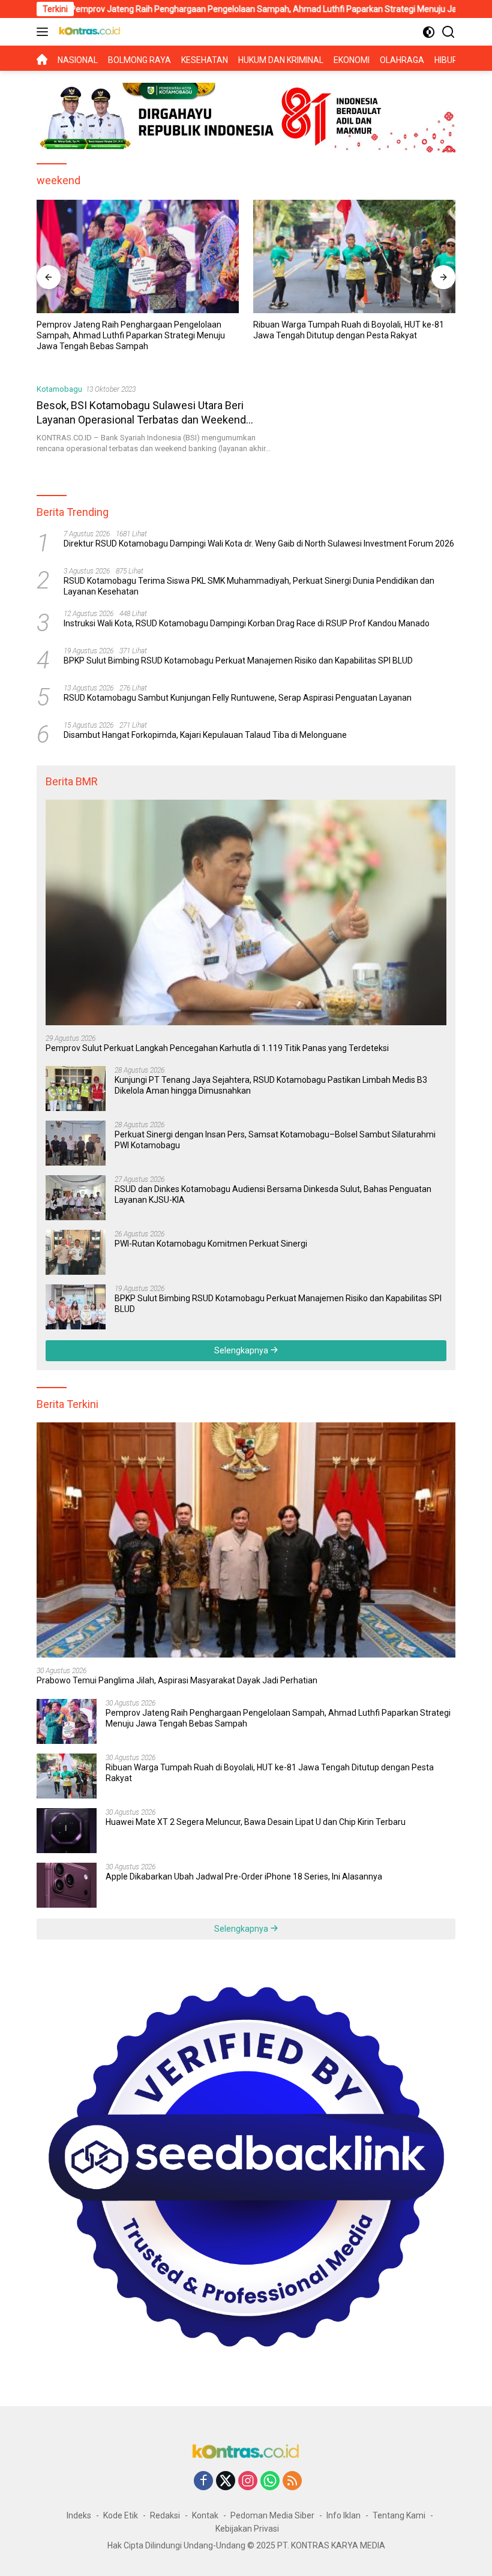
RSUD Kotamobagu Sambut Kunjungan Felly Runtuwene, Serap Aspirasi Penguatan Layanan (238, 698)
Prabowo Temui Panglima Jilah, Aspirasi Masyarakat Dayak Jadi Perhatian (177, 1680)
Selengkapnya (242, 1350)
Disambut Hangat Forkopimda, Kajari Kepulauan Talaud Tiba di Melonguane (205, 735)
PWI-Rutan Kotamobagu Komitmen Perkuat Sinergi (211, 1244)
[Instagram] (248, 2482)
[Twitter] (226, 2482)
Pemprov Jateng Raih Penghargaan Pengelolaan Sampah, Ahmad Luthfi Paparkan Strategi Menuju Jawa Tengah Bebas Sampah (278, 1718)
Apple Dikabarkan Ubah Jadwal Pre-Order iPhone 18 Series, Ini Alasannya (244, 1877)
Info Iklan (343, 2515)
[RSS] (292, 2482)
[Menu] (45, 32)
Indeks (79, 2515)
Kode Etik (121, 2515)
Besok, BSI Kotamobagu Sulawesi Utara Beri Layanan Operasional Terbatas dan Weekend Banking (141, 419)
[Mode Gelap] (429, 32)
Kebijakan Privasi (247, 2529)
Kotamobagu (59, 389)
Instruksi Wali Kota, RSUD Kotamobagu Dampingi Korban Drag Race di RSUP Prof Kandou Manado (247, 623)
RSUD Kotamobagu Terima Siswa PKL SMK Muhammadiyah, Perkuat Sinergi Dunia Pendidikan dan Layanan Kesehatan (249, 586)
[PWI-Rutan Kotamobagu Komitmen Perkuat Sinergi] (76, 1252)
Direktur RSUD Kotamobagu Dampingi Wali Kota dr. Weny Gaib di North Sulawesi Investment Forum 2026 (259, 544)
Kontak (205, 2515)
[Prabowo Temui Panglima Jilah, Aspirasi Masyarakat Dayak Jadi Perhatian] (246, 1540)
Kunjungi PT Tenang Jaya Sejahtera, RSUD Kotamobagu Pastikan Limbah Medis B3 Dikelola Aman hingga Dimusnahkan (271, 1085)
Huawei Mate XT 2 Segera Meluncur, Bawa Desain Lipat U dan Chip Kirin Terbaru (347, 329)
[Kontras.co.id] (88, 32)
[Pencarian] (448, 32)
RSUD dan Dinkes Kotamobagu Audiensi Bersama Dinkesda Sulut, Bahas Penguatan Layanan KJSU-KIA (273, 1194)
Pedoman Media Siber (272, 2515)
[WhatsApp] (270, 2482)
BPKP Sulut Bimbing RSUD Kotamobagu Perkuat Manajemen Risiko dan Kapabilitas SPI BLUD (238, 660)
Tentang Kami (399, 2515)
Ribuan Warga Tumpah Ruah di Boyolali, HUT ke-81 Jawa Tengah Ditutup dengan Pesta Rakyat (132, 330)
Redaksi (165, 2515)
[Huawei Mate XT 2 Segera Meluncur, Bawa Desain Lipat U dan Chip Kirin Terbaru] (354, 256)
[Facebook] (203, 2482)
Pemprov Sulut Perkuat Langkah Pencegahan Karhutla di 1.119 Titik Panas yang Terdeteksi (217, 1048)
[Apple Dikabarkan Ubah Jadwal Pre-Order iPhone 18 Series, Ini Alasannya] (67, 1885)
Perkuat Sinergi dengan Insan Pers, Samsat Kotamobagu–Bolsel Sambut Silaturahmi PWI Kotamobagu (275, 1140)
